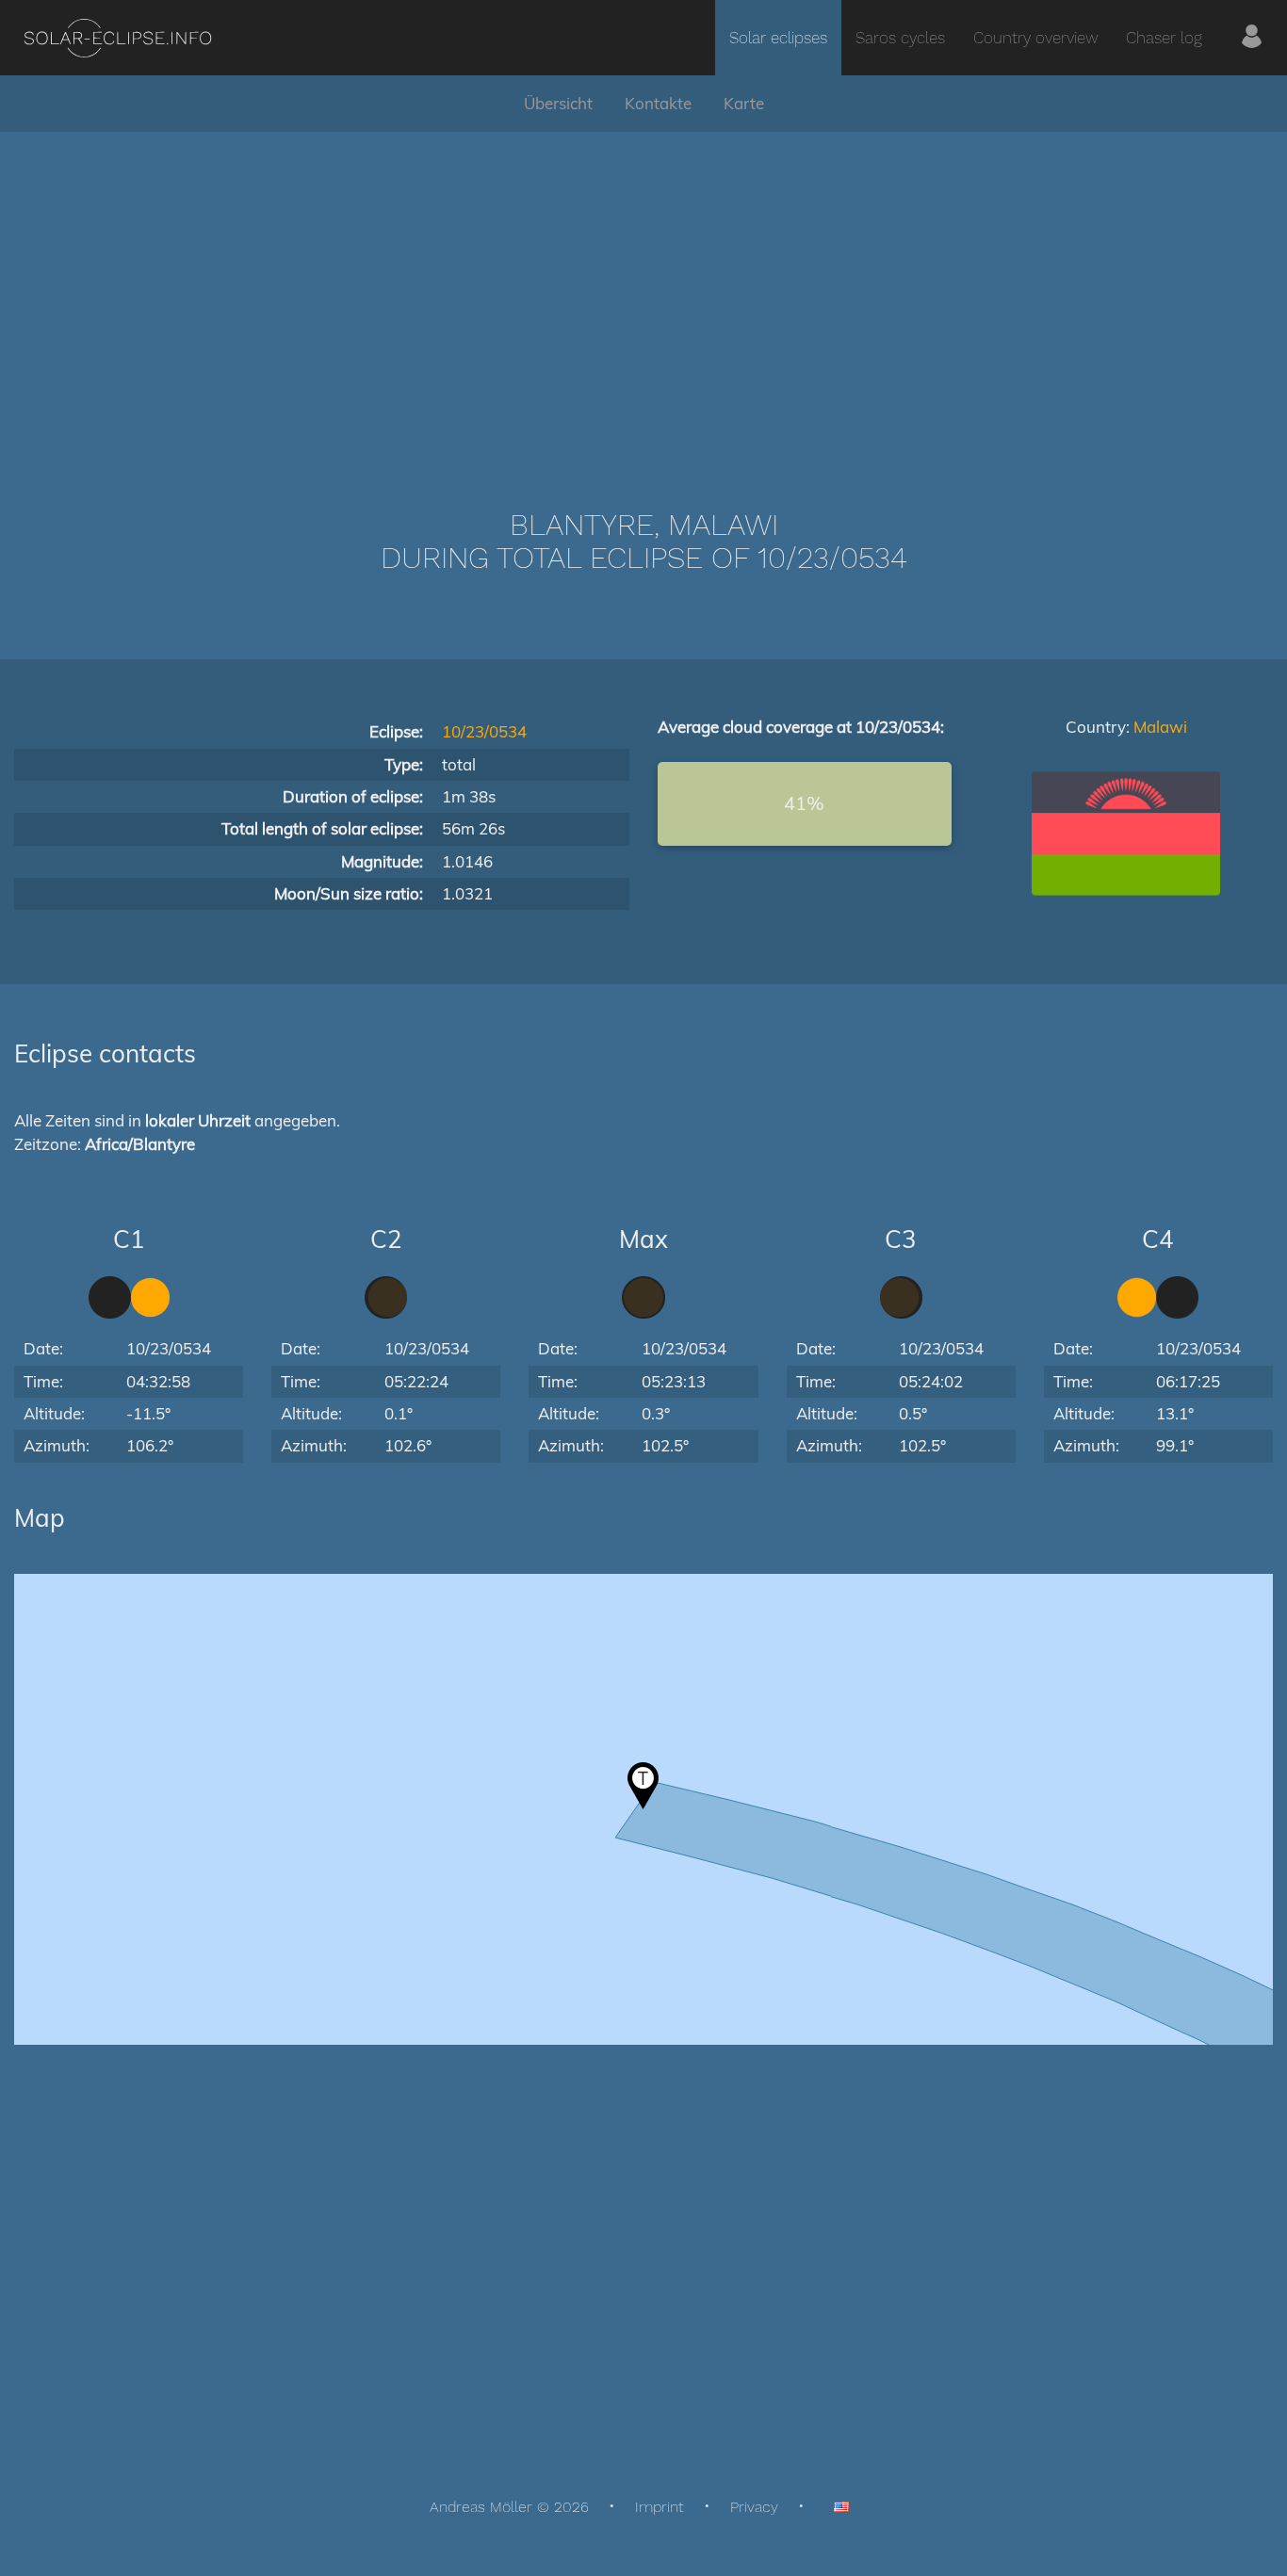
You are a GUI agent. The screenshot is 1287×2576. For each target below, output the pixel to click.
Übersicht (558, 103)
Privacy (754, 2507)
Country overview (1035, 38)
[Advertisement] (643, 292)
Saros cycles (900, 38)
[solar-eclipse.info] (117, 38)
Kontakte (658, 103)
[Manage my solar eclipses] (1252, 38)
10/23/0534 (484, 731)
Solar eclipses (778, 38)
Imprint (660, 2507)
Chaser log (1164, 38)
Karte (744, 103)
